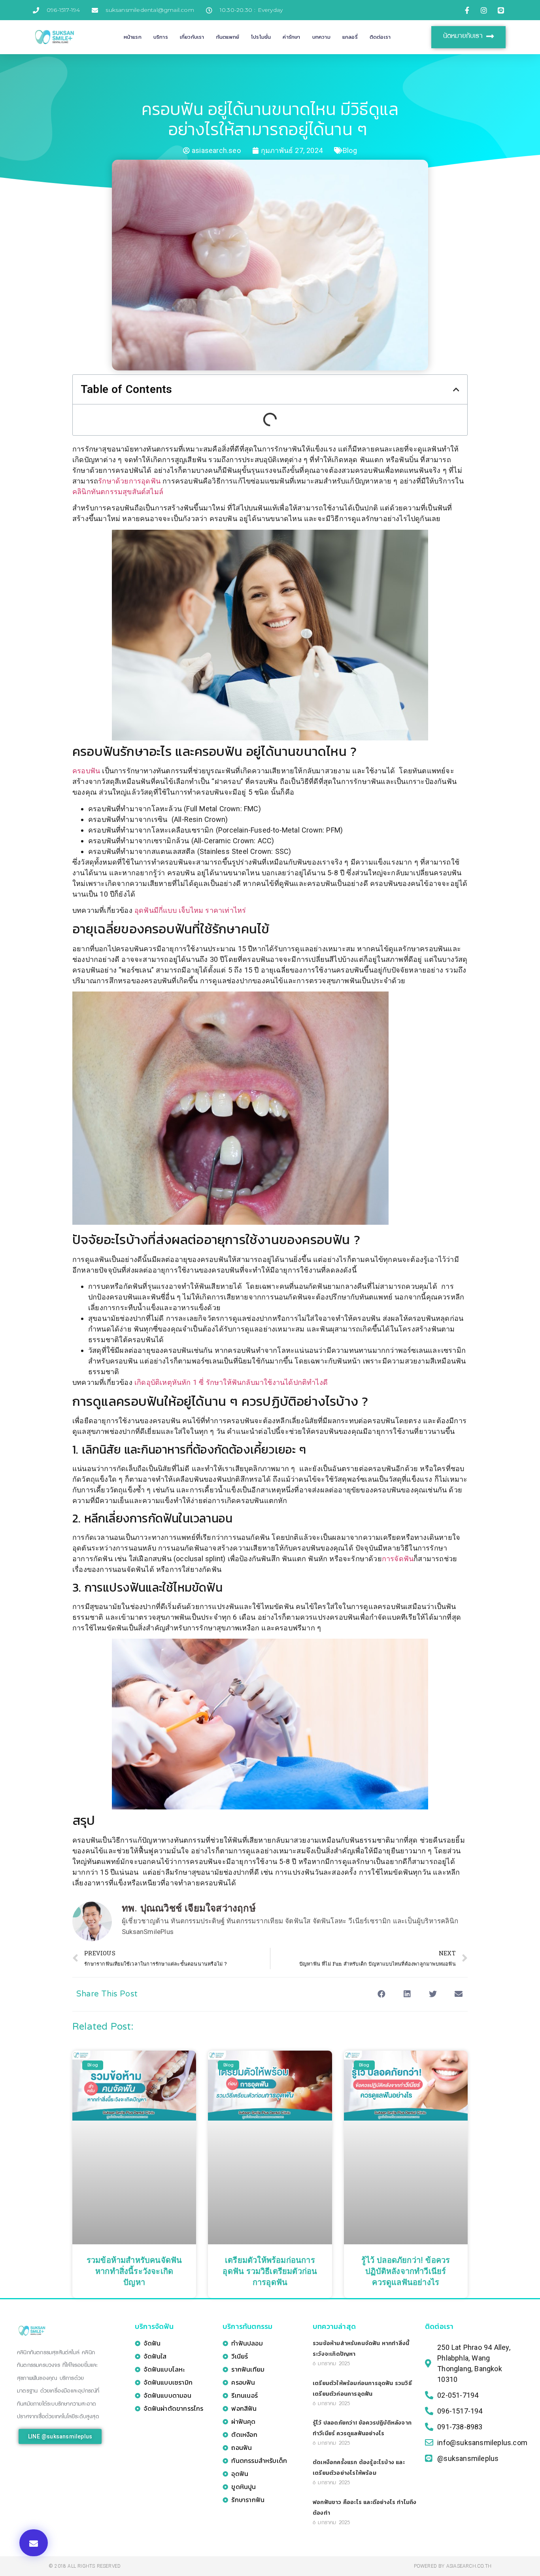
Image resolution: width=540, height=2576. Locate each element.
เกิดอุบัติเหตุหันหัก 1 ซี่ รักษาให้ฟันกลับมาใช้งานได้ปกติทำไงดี (231, 1382)
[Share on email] (459, 1994)
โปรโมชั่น (261, 37)
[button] (34, 2543)
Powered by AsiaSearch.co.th (453, 2566)
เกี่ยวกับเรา (192, 37)
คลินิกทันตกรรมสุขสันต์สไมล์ (118, 492)
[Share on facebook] (381, 1994)
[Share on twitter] (433, 1994)
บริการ (161, 37)
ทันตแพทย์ (228, 37)
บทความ (321, 37)
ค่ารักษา (291, 37)
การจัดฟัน (398, 1559)
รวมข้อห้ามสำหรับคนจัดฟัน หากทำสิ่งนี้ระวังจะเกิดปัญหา (134, 2272)
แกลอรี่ (350, 37)
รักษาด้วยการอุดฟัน (129, 481)
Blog (350, 150)
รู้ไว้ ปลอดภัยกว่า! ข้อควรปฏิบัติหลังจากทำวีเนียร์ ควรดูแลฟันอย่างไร (406, 2272)
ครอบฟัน (86, 771)
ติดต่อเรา (380, 37)
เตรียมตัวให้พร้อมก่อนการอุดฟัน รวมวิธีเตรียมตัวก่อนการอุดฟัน (270, 2272)
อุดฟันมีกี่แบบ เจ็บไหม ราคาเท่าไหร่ (190, 910)
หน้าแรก (133, 37)
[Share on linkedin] (407, 1994)
